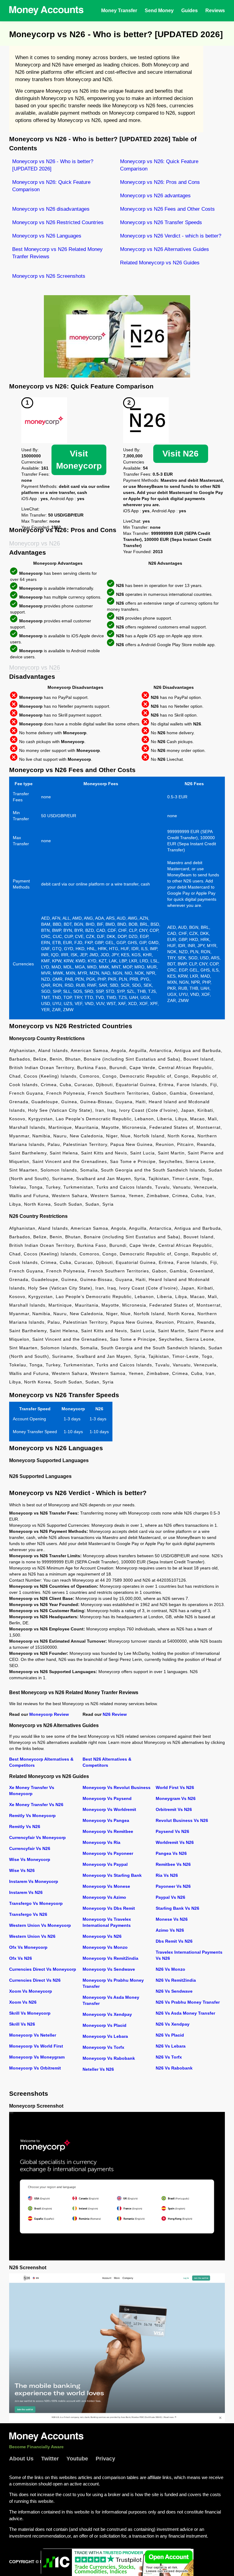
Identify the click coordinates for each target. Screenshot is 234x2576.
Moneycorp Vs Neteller (33, 2035)
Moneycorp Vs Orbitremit (35, 2068)
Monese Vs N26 (172, 1919)
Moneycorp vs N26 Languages (47, 236)
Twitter (50, 2459)
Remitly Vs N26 (25, 1826)
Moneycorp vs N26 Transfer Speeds (161, 222)
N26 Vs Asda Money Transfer (185, 2013)
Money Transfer (119, 11)
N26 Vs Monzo (170, 1969)
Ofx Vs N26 (21, 1958)
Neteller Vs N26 (98, 2069)
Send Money (159, 11)
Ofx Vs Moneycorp (28, 1947)
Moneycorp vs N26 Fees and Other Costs (167, 209)
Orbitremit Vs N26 (174, 1809)
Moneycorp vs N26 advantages (155, 196)
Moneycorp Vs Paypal (105, 1864)
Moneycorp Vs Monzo (105, 1947)
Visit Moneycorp (79, 460)
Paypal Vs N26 (170, 1897)
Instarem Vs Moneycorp (34, 1881)
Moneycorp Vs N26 (102, 1936)
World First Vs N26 (175, 1787)
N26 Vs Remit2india (176, 1980)
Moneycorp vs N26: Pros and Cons (160, 182)
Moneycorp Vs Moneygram (37, 2057)
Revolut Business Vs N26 (182, 1820)
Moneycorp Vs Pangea (106, 1820)
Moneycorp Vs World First (36, 2046)
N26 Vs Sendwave (174, 1991)
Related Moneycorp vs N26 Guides (160, 263)
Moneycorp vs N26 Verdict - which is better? (171, 236)
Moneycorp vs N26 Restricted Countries (58, 222)
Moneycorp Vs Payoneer (108, 1853)
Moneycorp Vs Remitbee (108, 1831)
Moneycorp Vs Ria (101, 1842)
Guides (190, 11)
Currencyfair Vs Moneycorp (37, 1837)
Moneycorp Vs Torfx (103, 2047)
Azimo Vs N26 (170, 1930)
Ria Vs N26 (167, 1875)
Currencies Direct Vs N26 (35, 1980)
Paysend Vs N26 (172, 1831)
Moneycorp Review (49, 1714)
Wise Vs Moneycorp (30, 1859)
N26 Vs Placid (170, 2035)
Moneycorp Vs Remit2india (110, 1958)
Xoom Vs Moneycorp (31, 1991)
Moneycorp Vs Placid (105, 2025)
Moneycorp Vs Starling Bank (112, 1875)
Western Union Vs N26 (32, 1936)
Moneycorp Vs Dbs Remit (109, 1908)
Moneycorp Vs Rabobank (109, 2058)
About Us (21, 2459)
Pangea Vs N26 (171, 1853)
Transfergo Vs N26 (28, 1914)
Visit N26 (181, 454)
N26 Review (115, 1714)
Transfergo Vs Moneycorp (36, 1903)
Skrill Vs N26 (22, 2024)
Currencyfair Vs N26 (30, 1848)
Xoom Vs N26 (23, 2002)
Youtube (77, 2459)
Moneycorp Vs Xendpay (107, 2014)
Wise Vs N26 (22, 1870)
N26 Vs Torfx (169, 2057)
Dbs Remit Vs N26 (174, 1941)
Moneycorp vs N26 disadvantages (51, 209)
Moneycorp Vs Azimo (104, 1897)
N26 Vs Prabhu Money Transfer (188, 2002)
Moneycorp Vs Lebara (105, 2036)
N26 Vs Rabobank (174, 2068)
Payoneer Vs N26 (173, 1886)
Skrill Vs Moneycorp (30, 2013)
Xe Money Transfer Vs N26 (36, 1805)
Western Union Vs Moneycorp (40, 1925)
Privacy (105, 2459)
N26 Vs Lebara (171, 2046)
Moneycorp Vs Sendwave (109, 1969)
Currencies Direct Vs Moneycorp (43, 1969)
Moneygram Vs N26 (176, 1798)
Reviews (215, 11)
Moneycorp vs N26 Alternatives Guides (165, 249)
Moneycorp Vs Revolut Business (117, 1787)
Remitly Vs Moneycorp (32, 1816)
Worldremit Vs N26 (175, 1842)
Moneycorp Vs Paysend (107, 1798)
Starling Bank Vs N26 (177, 1908)
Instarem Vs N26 (26, 1892)
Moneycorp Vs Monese (106, 1886)
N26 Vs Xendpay (173, 2024)
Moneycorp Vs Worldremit (109, 1809)
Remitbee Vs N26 (173, 1864)
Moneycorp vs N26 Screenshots (49, 276)
